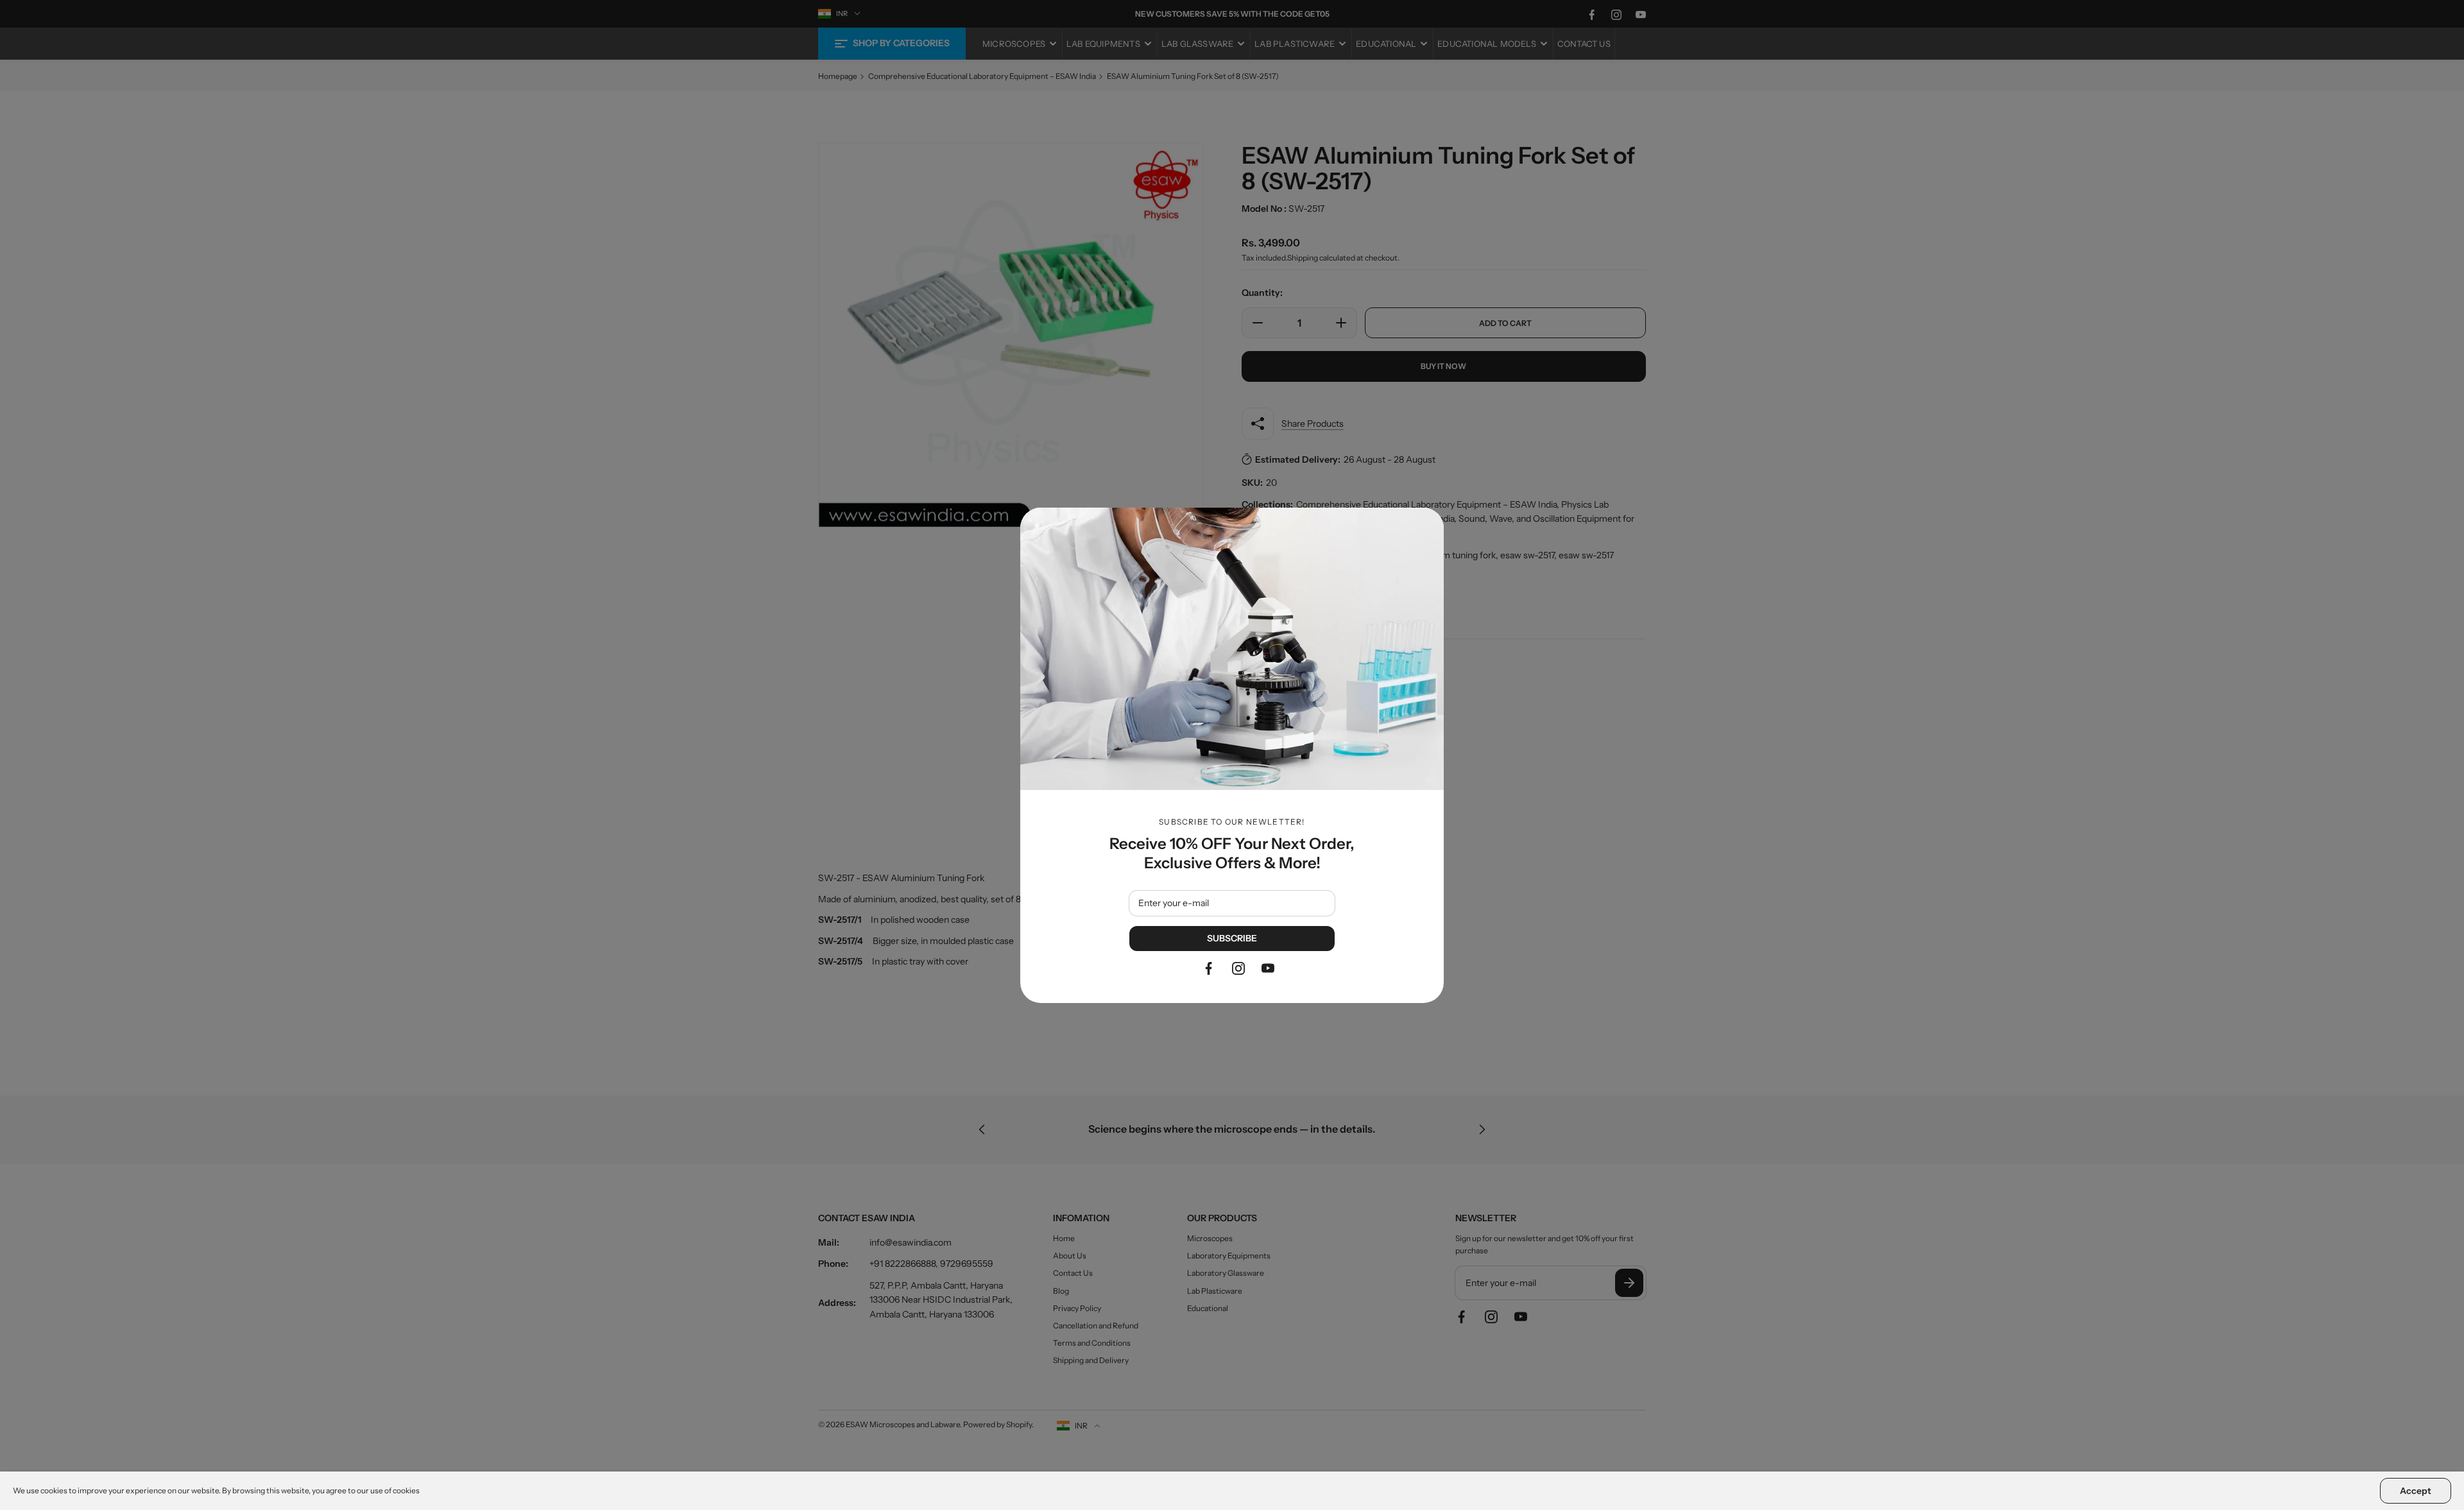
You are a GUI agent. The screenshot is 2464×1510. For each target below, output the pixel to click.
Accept (2416, 1491)
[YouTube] (1268, 968)
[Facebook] (1209, 968)
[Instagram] (1238, 968)
